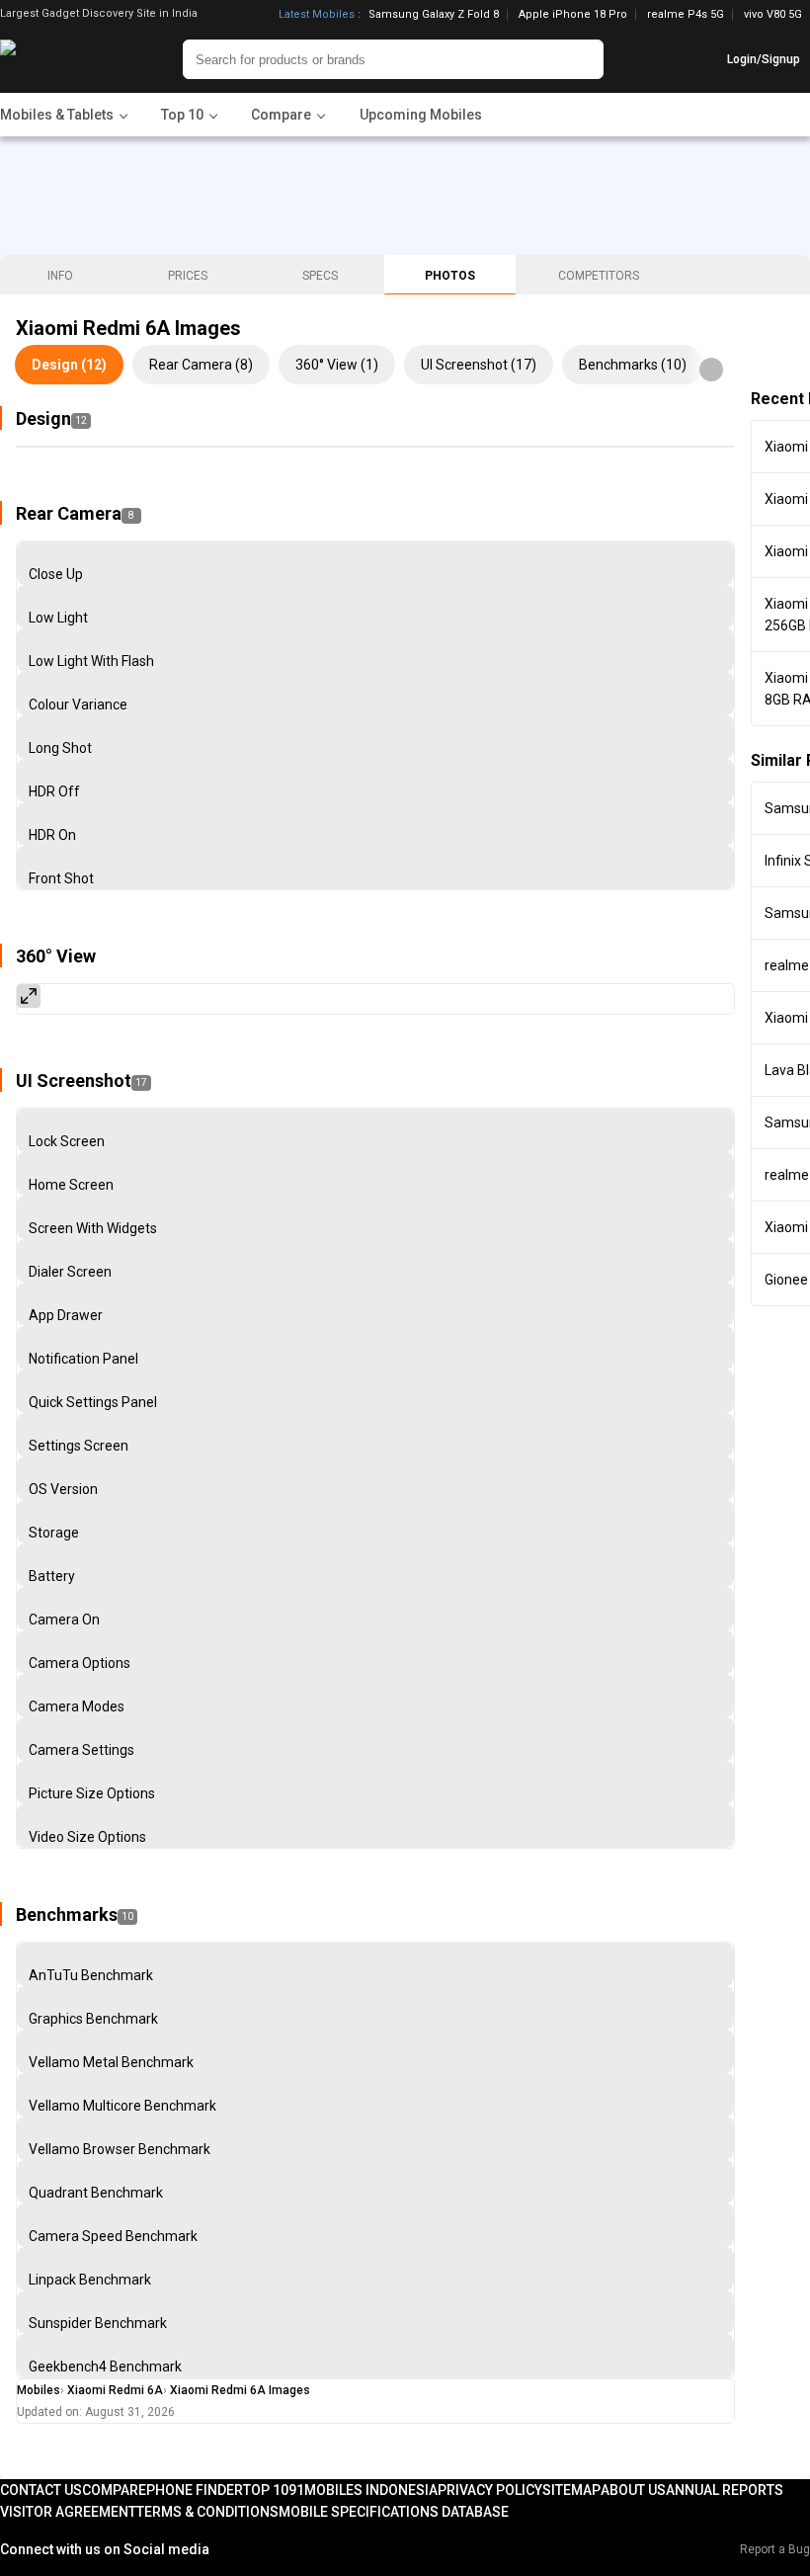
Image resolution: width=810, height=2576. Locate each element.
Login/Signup (764, 59)
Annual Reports (725, 2490)
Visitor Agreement (68, 2512)
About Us (633, 2490)
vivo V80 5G (773, 14)
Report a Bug (775, 2549)
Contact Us (41, 2490)
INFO (60, 276)
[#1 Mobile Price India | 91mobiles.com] (62, 59)
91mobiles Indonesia (363, 2490)
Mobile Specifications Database (394, 2512)
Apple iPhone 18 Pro (573, 15)
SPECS (320, 276)
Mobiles (39, 2390)
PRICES (188, 276)
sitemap (571, 2490)
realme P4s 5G (686, 15)
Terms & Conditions (207, 2512)
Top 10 (266, 2490)
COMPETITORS (599, 276)
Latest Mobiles (317, 15)
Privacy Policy (490, 2490)
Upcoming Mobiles (421, 115)
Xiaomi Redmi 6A (115, 2390)
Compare (114, 2490)
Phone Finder (195, 2490)
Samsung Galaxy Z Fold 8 (434, 15)
